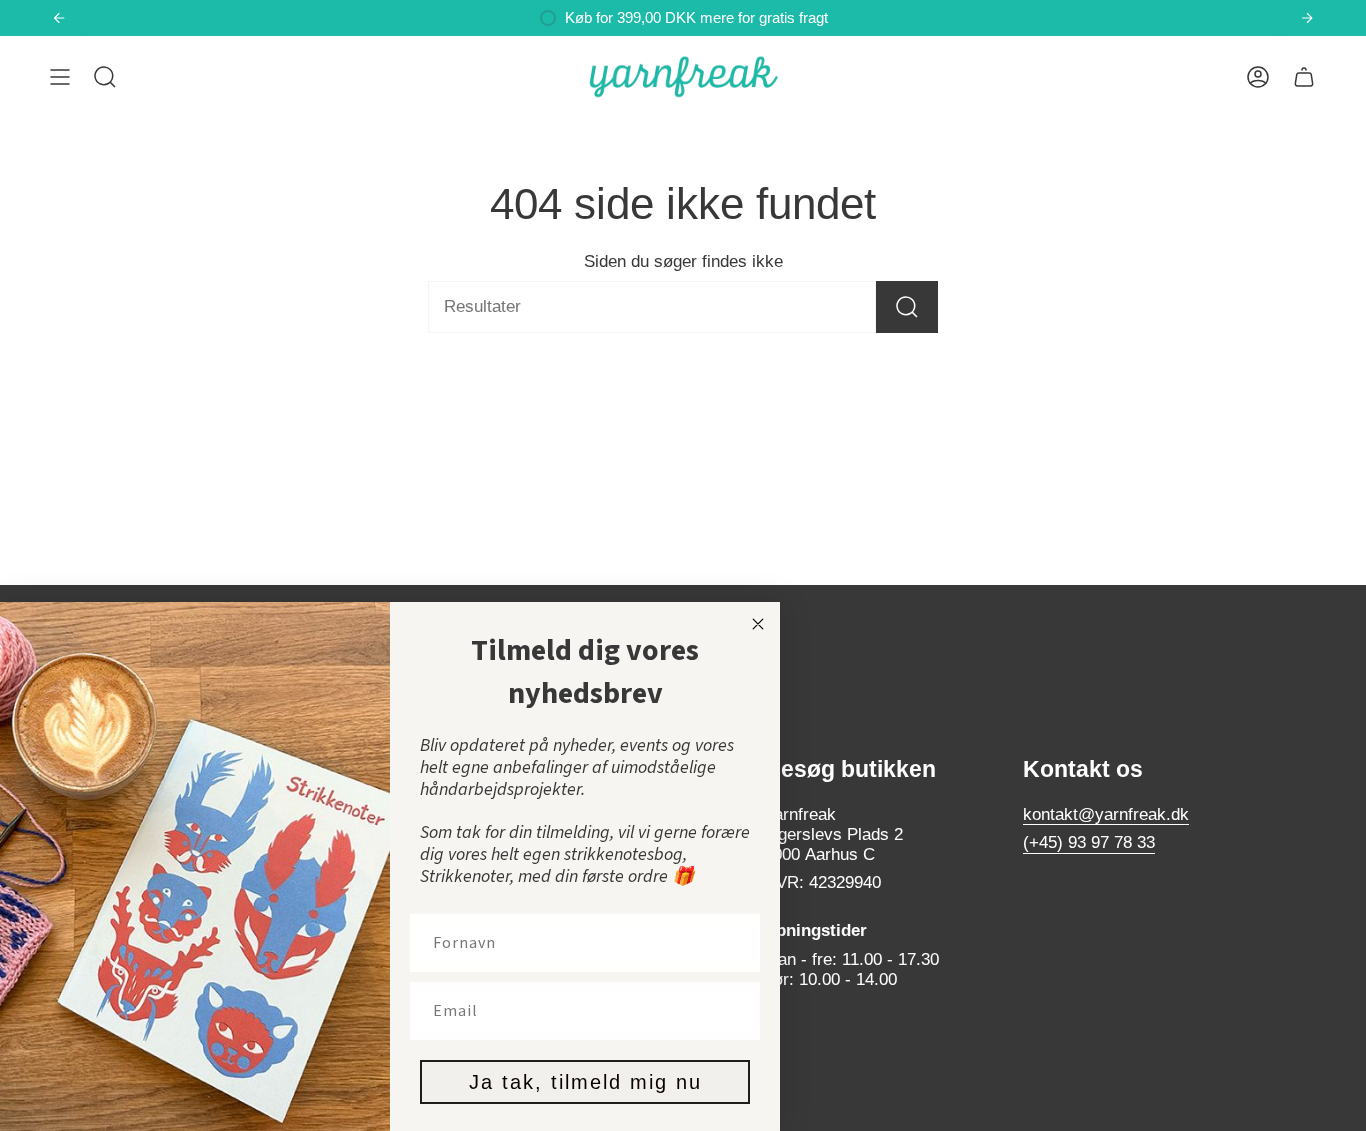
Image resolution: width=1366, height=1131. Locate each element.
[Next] (1307, 18)
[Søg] (907, 307)
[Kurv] (1304, 77)
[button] (105, 77)
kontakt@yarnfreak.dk (1106, 814)
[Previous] (59, 18)
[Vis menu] (60, 77)
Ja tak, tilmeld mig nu (585, 1082)
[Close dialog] (758, 624)
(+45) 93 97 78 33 (1089, 842)
